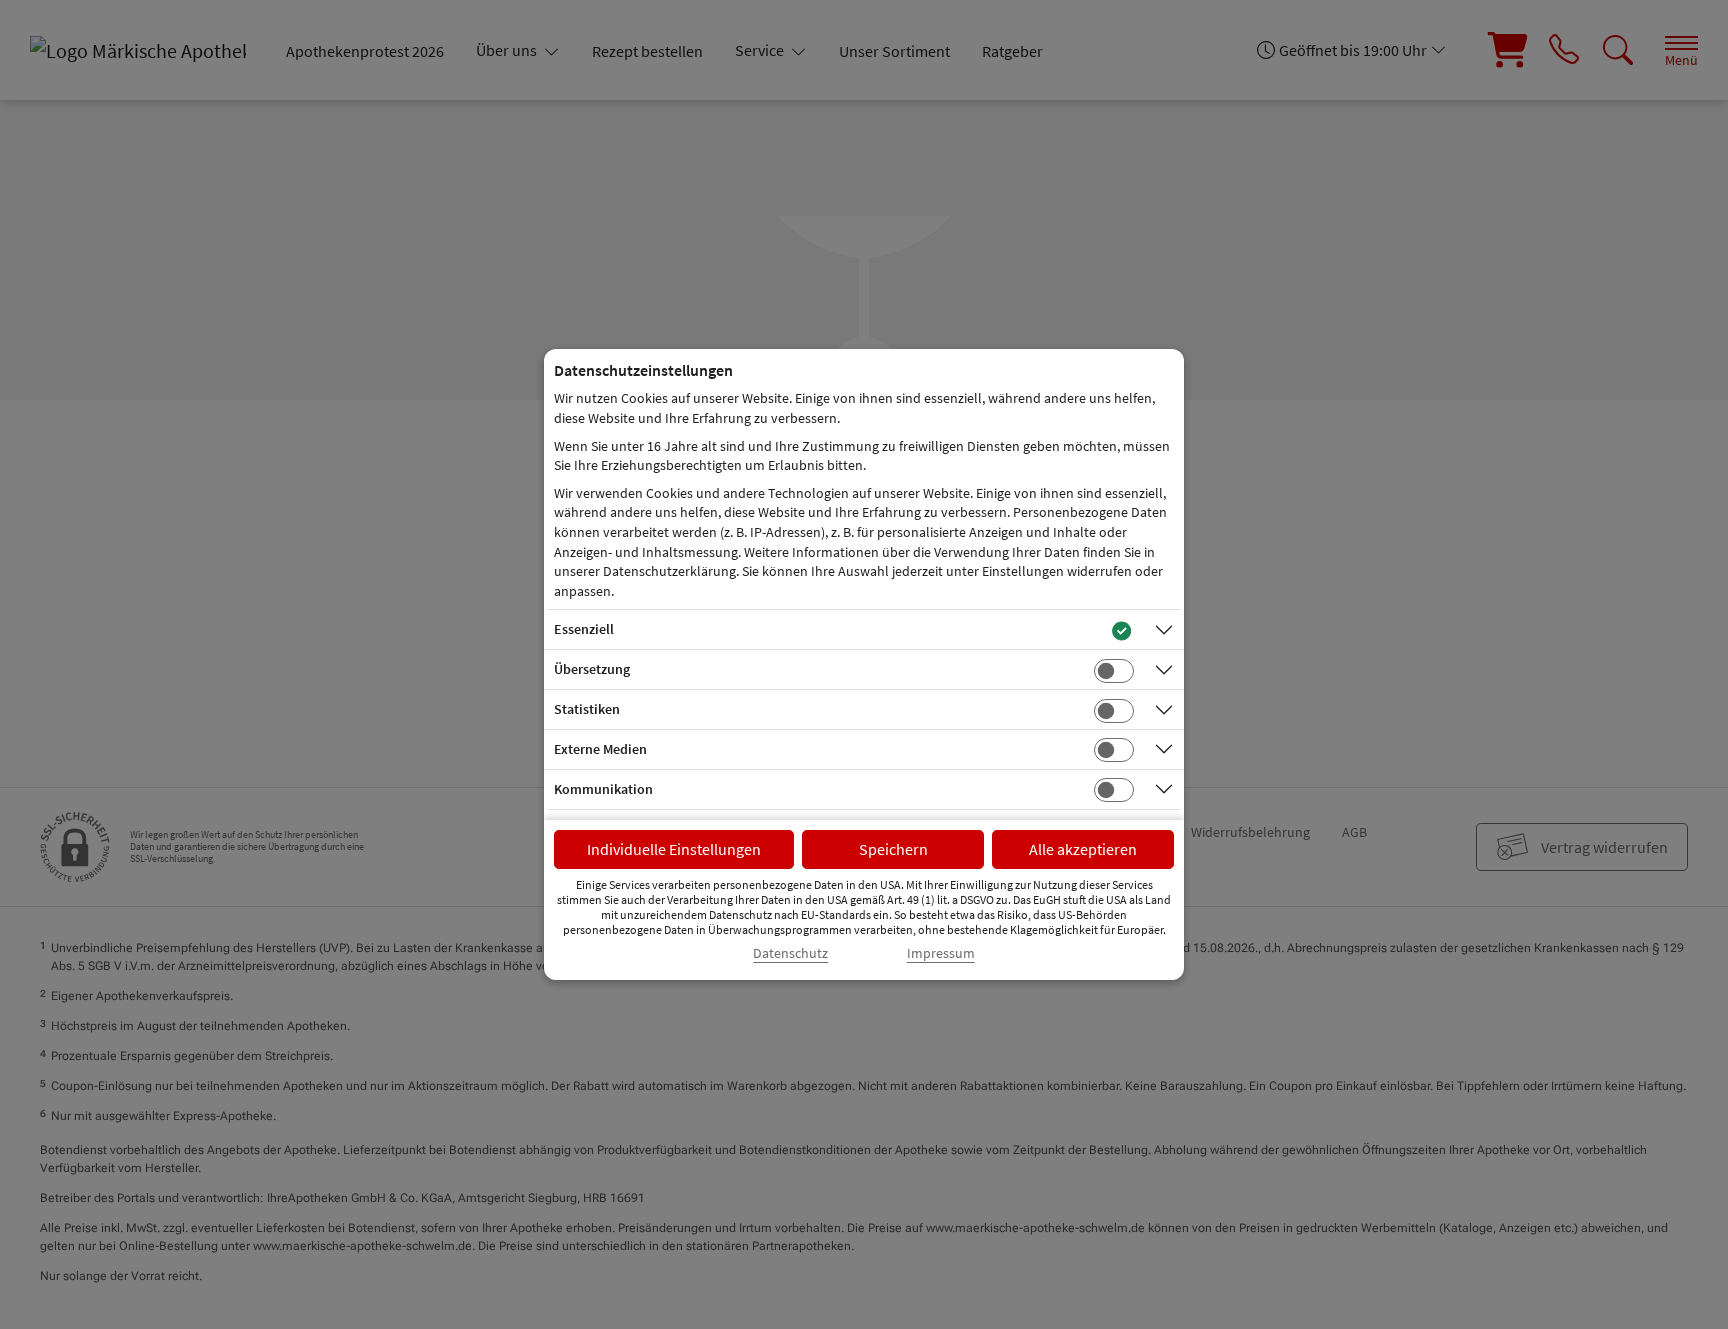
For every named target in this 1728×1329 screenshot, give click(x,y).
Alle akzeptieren (1083, 849)
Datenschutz (790, 953)
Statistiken (587, 709)
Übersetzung (592, 669)
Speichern (893, 849)
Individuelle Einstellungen (674, 849)
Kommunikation (603, 789)
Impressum (941, 953)
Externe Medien (600, 749)
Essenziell (584, 629)
